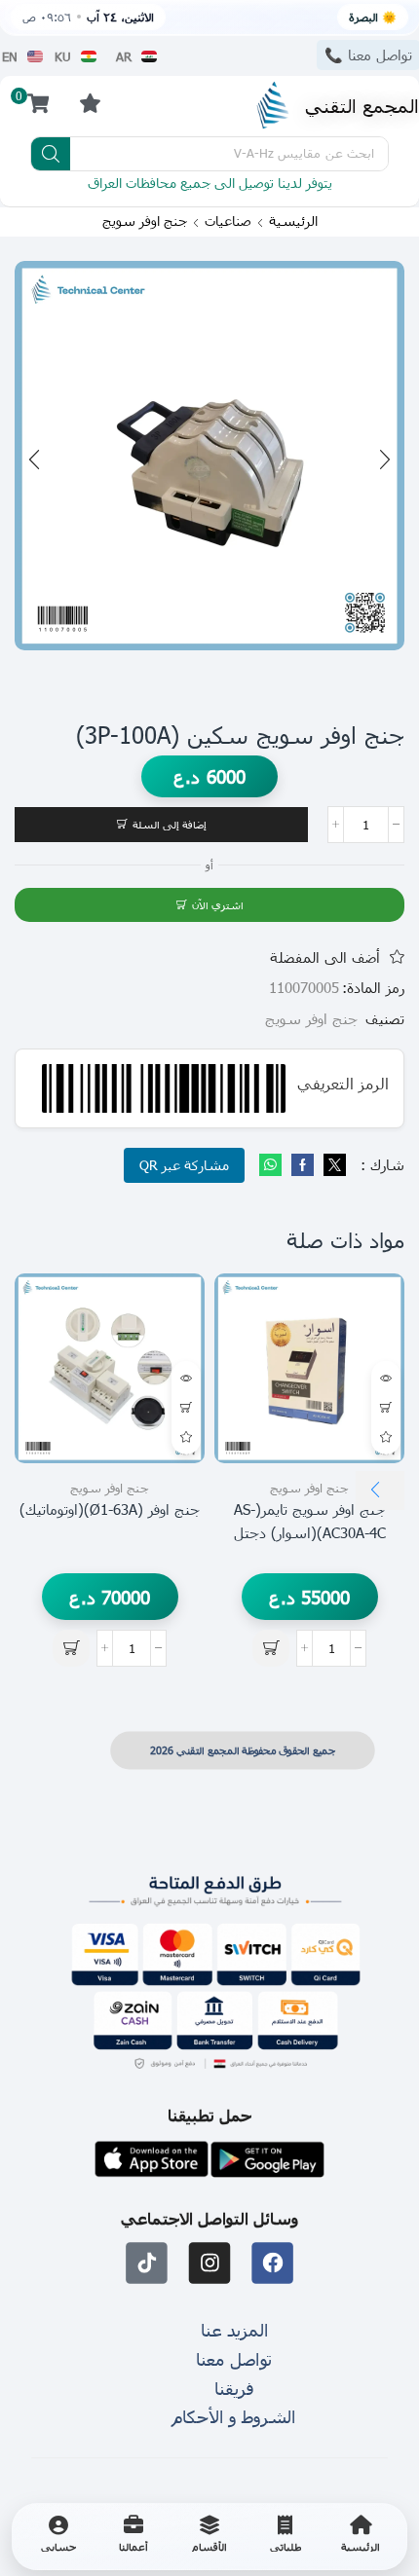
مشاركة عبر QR (184, 1165)
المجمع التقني (362, 105)
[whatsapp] (273, 1165)
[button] (90, 103)
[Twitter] (332, 1165)
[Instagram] (210, 2263)
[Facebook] (303, 1165)
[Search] (51, 154)
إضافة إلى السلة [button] (386, 1408)
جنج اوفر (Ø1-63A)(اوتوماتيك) (110, 1509)
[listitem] (361, 2537)
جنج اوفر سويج (145, 221)
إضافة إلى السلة (170, 824)
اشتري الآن (218, 905)
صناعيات (228, 221)
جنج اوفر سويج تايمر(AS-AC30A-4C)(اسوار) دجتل (310, 1521)
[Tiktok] (147, 2263)
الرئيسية (293, 221)
